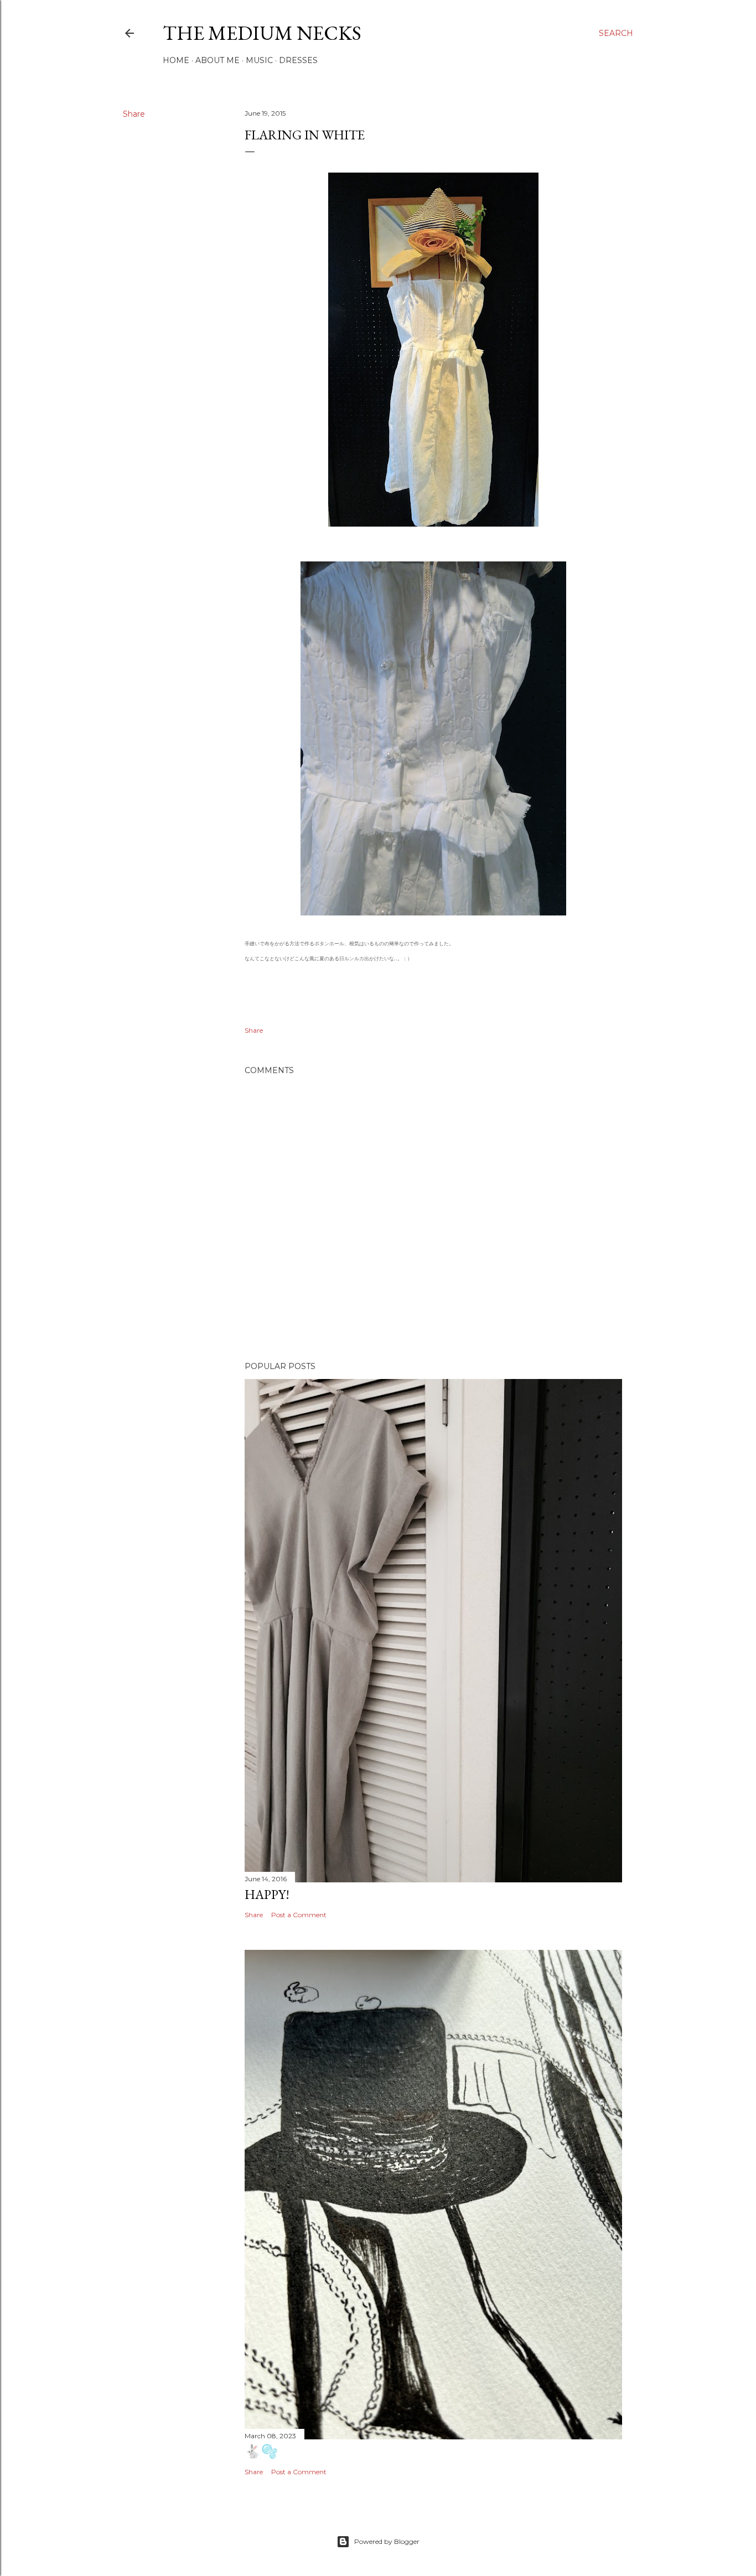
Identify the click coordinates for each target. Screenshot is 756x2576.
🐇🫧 (261, 2451)
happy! (267, 1894)
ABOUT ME (218, 60)
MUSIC (259, 60)
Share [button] (134, 114)
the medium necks (262, 33)
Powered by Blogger (387, 2541)
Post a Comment (299, 1915)
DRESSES (298, 60)
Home (176, 60)
